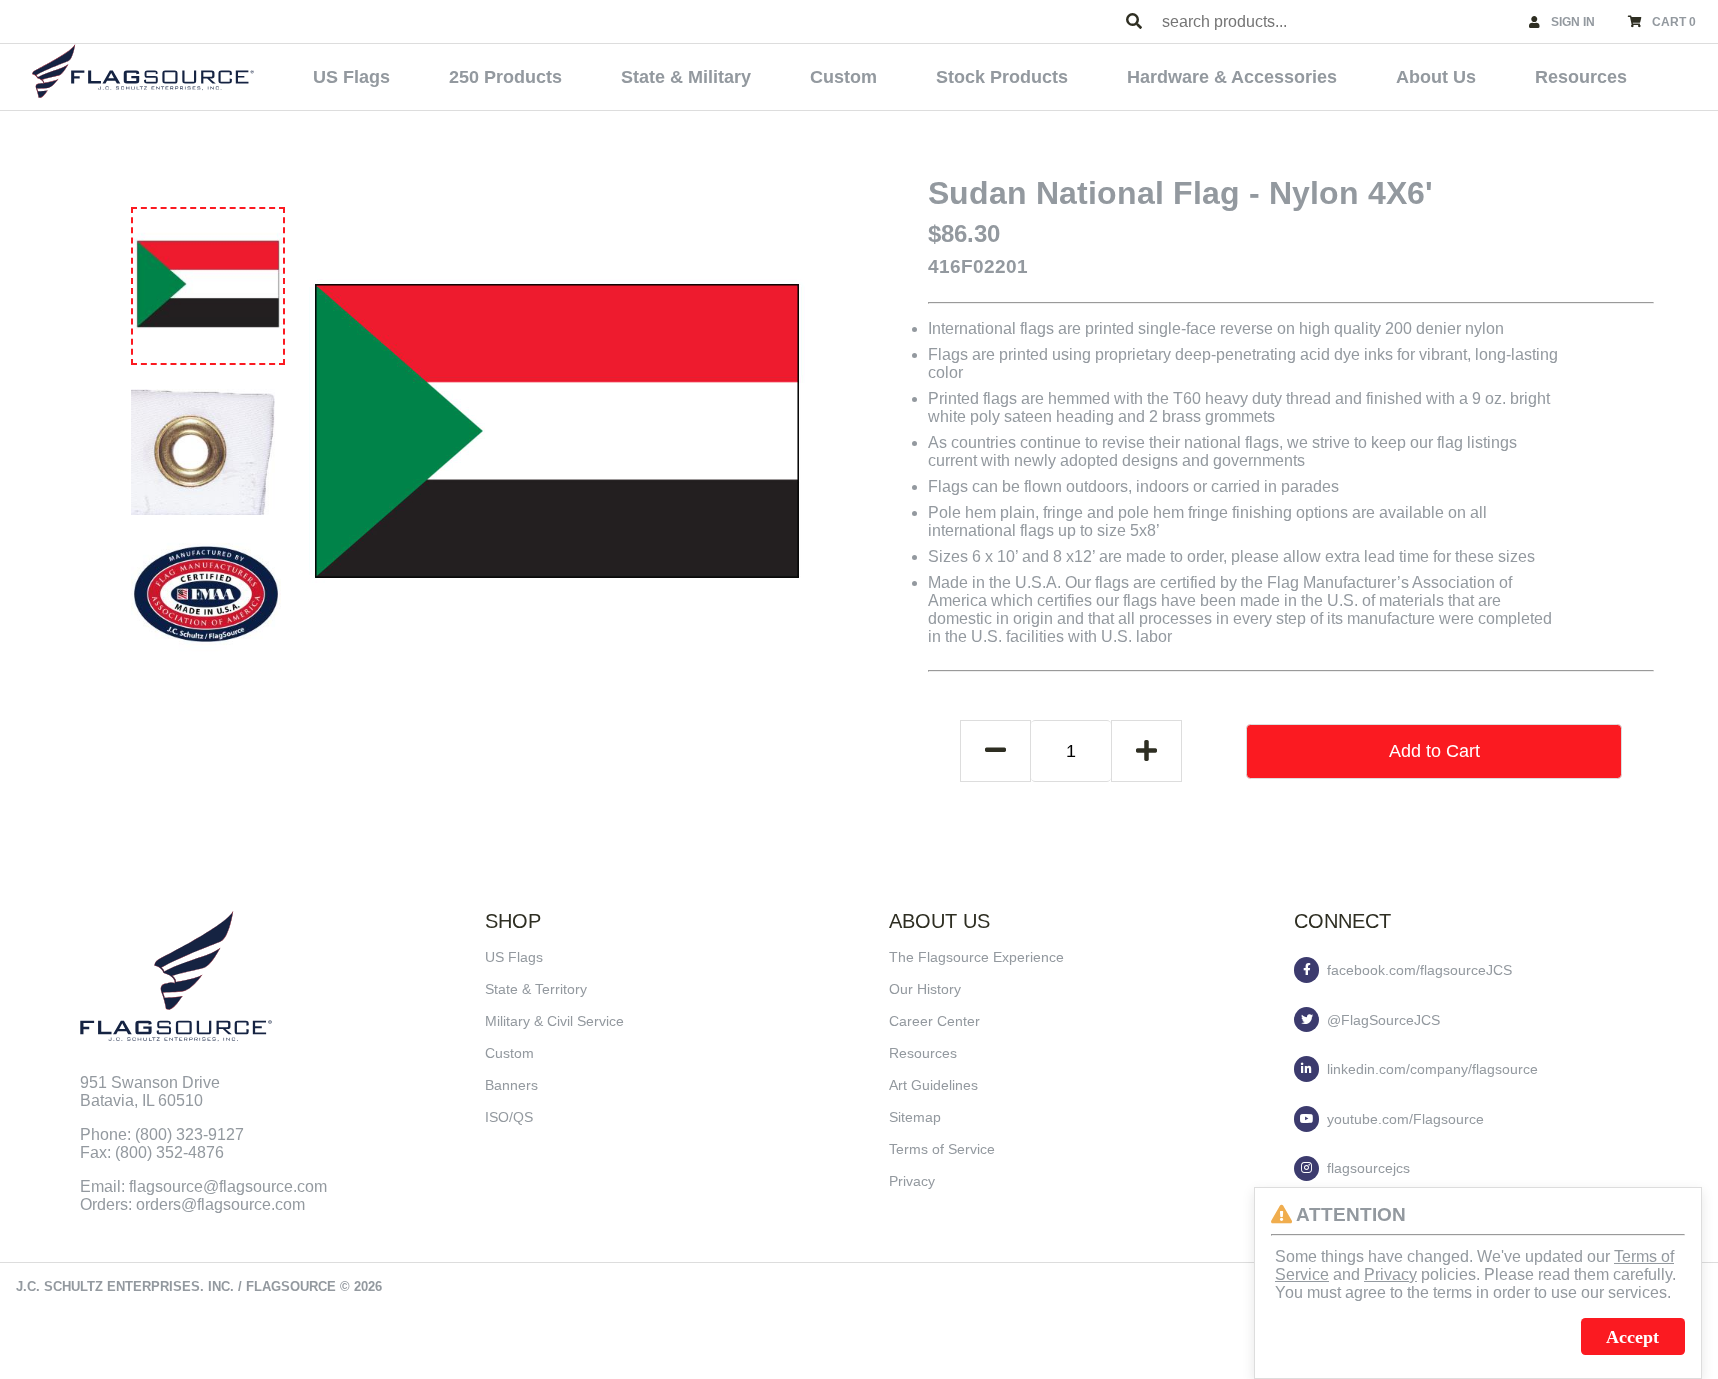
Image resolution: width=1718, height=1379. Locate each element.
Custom (843, 77)
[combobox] (1336, 21)
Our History (925, 989)
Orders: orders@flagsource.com (192, 1204)
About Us (1436, 77)
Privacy (912, 1181)
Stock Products (1002, 77)
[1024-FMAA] (206, 594)
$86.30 (964, 233)
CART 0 (1674, 22)
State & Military (686, 77)
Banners (511, 1085)
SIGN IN (1573, 22)
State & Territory (536, 989)
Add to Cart (1434, 751)
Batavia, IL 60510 (141, 1100)
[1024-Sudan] (208, 284)
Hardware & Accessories (1232, 77)
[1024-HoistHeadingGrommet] (206, 440)
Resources (1581, 77)
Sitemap (915, 1117)
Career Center (934, 1021)
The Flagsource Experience (976, 957)
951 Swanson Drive (150, 1082)
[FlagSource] (143, 71)
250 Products (505, 77)
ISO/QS (509, 1117)
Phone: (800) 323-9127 (162, 1134)
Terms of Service (942, 1149)
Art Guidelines (933, 1085)
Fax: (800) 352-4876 (152, 1152)
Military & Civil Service (554, 1021)
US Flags (351, 77)
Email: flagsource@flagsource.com (203, 1186)
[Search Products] (1134, 22)
